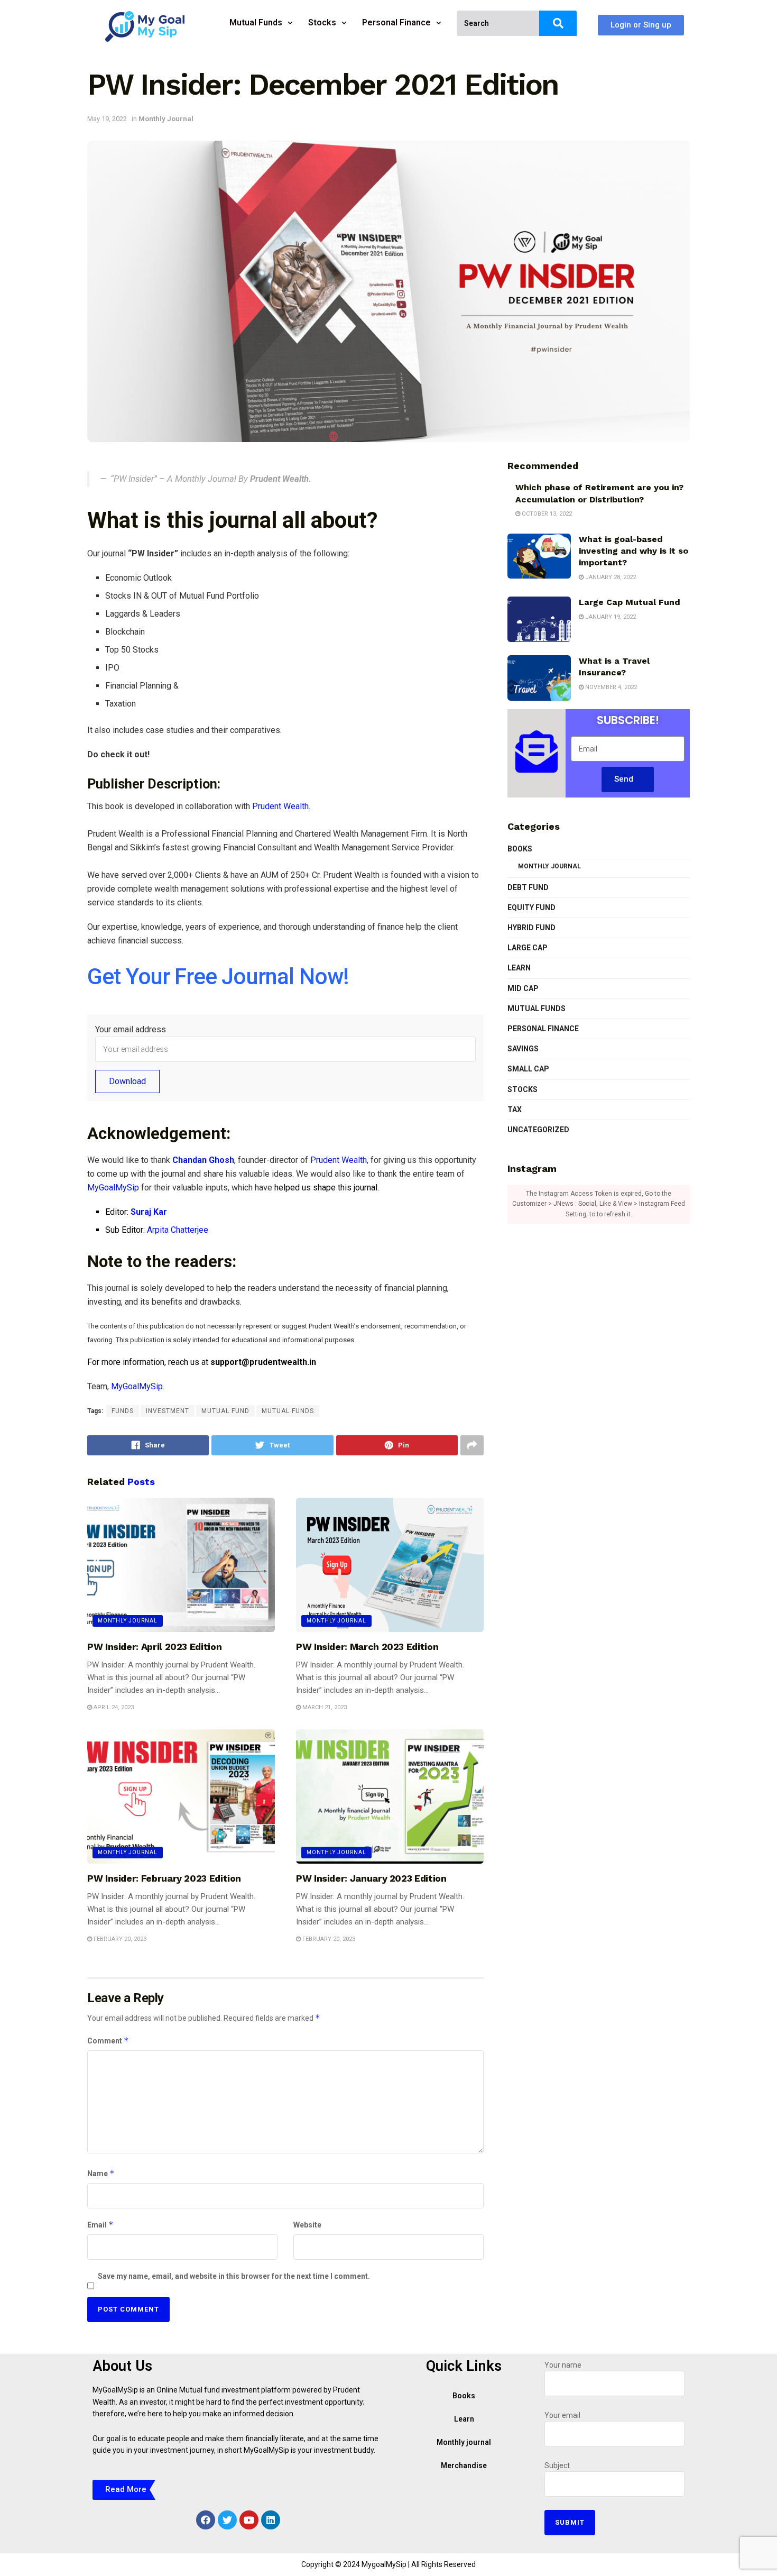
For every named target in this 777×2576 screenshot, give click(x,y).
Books (520, 849)
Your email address (131, 1029)
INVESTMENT (168, 1411)
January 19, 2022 (610, 617)
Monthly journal (464, 2442)
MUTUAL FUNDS (288, 1411)
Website (307, 2225)
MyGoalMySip (113, 1188)
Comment (108, 2041)
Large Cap (528, 948)
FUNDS (123, 1411)
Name (101, 2173)
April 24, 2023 (113, 1707)
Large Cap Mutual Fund (630, 602)
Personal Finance (396, 22)
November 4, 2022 (610, 687)
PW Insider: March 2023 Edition (367, 1647)
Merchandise (464, 2465)
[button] (641, 25)
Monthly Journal (166, 119)
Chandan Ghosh (203, 1160)
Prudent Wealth (280, 806)
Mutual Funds (256, 22)
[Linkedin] (271, 2520)
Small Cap (528, 1069)
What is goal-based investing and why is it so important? (633, 551)
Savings (523, 1049)
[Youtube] (249, 2520)
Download (127, 1081)
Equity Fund (531, 907)
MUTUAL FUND (225, 1411)
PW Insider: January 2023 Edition (371, 1878)
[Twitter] (227, 2520)
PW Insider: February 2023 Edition (164, 1878)
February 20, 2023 (119, 1939)
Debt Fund (528, 887)
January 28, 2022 (610, 577)
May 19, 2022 (107, 119)
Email (100, 2225)
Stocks (322, 22)
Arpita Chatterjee (178, 1230)
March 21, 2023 (324, 1707)
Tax (515, 1110)
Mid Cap (523, 988)
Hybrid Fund (531, 928)
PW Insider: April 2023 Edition (154, 1647)
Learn (519, 968)
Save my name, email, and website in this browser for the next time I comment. (234, 2276)
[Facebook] (206, 2520)
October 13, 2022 (546, 514)
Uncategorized (538, 1130)
